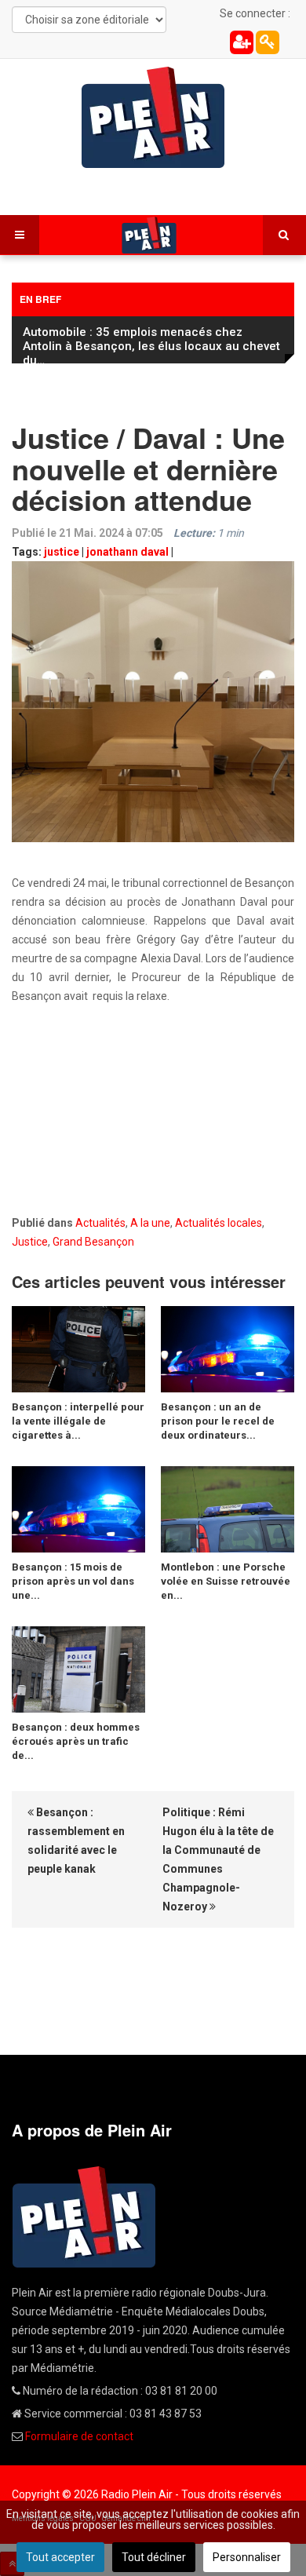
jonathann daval (127, 552)
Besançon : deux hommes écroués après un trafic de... (76, 1741)
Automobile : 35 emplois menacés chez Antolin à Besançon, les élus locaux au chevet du (151, 346)
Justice (30, 1242)
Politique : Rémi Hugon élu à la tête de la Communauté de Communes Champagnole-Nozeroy (218, 1859)
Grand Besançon (93, 1242)
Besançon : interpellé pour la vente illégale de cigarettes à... (78, 1421)
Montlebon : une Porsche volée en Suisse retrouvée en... (226, 1581)
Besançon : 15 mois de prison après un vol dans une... (73, 1581)
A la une (150, 1223)
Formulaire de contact (79, 2436)
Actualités (100, 1223)
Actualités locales (219, 1223)
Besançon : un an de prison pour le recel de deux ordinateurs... (218, 1421)
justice (62, 552)
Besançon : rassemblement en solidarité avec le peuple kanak (76, 1841)
